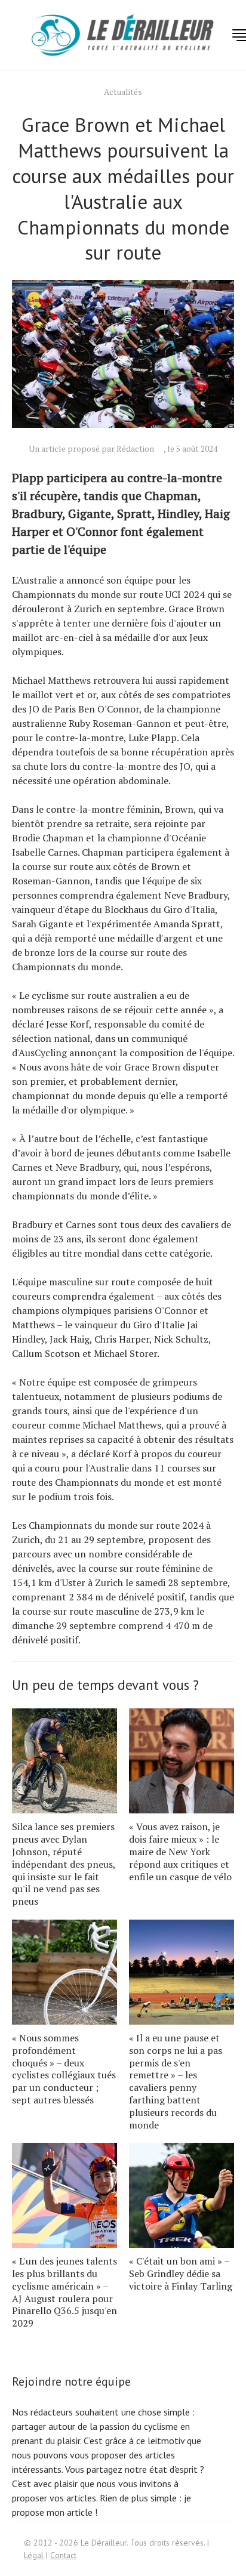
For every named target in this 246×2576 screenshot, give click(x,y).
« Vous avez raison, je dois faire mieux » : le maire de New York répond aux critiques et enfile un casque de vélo (180, 1851)
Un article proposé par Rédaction (91, 448)
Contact (63, 2555)
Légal (34, 2555)
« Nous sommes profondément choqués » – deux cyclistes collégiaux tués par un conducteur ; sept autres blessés (64, 2069)
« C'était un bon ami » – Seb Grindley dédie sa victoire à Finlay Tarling (181, 2273)
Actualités (123, 92)
